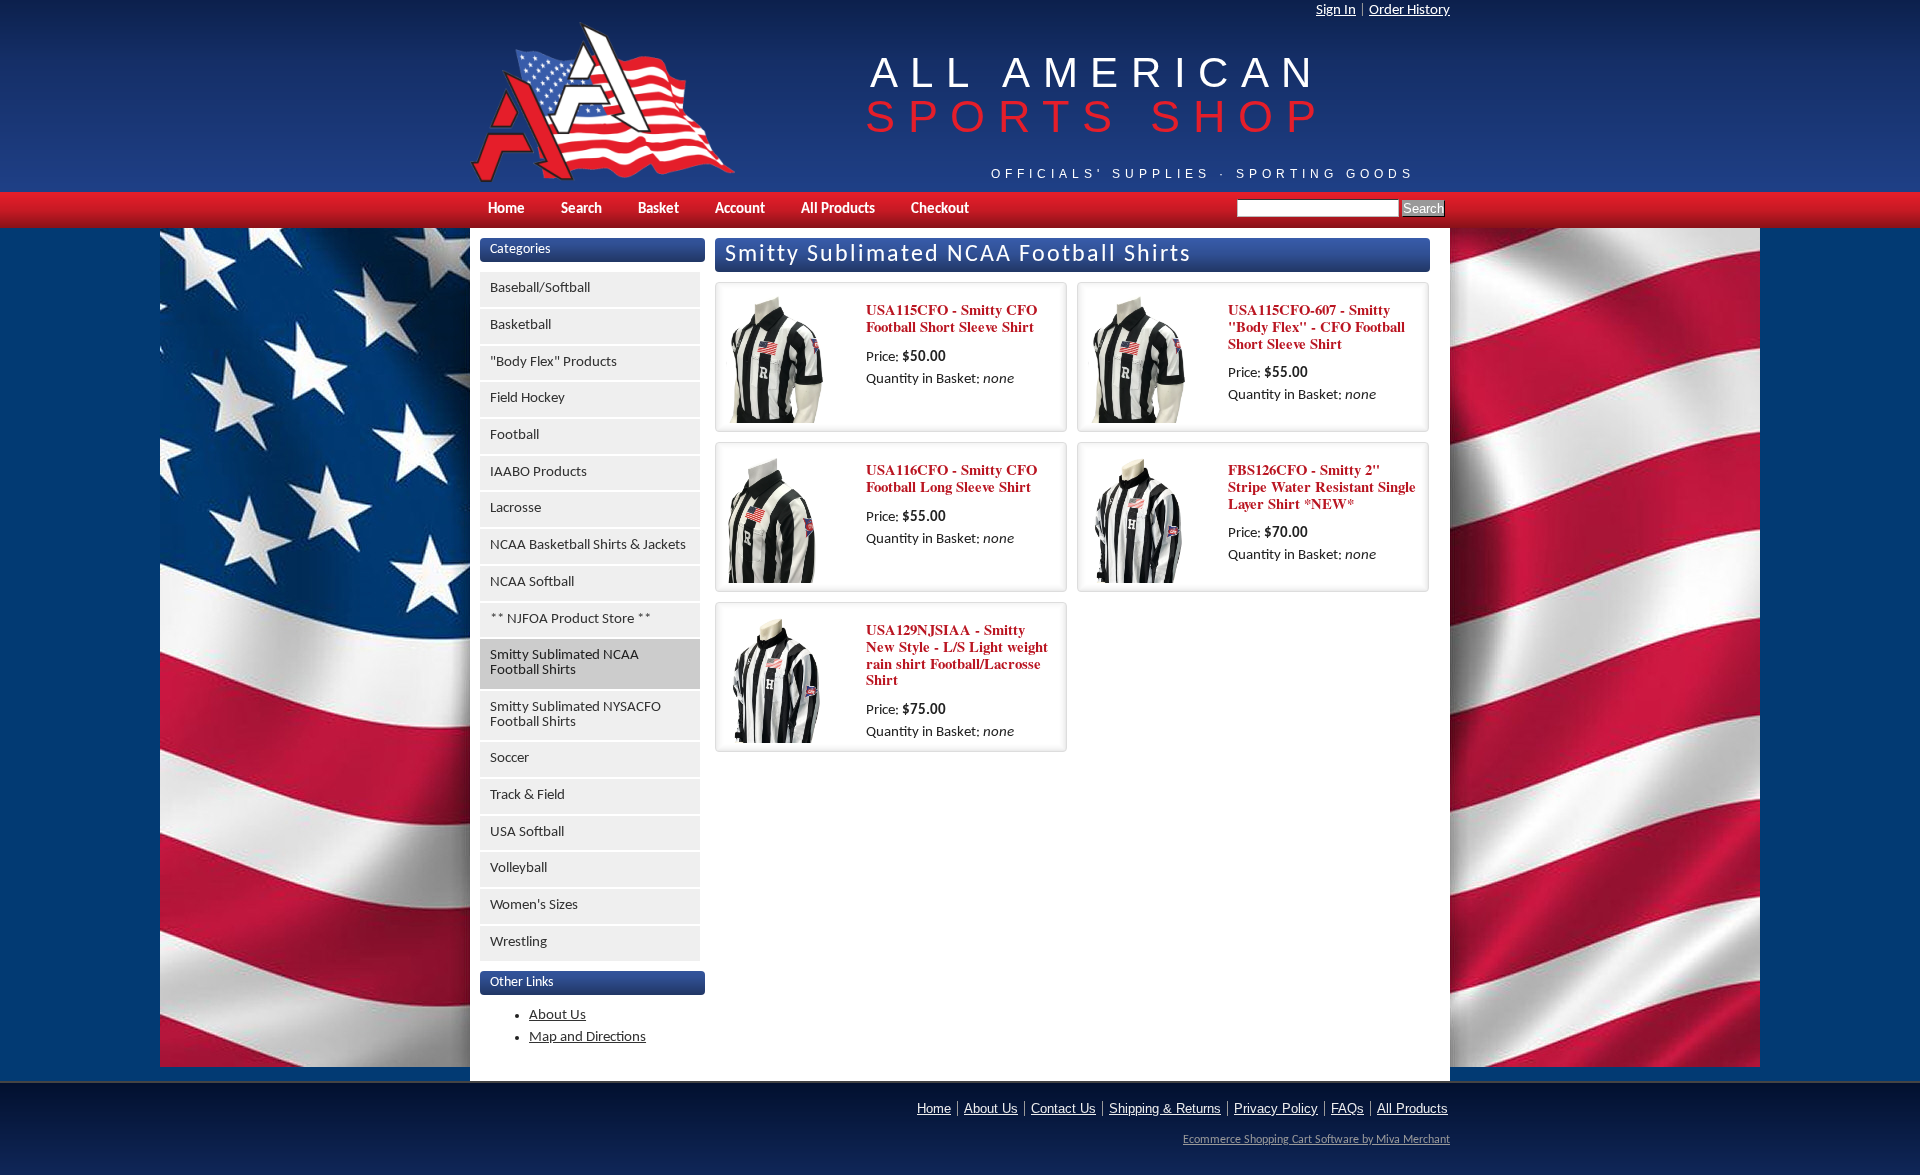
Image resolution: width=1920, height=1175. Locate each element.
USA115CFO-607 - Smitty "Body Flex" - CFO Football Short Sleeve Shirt (1316, 326)
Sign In (1336, 10)
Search (581, 209)
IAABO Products (538, 472)
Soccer (509, 758)
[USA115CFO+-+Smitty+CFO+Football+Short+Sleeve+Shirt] (791, 358)
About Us (557, 1015)
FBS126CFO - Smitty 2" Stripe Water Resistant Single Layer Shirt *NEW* (1322, 486)
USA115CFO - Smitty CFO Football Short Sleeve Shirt (951, 318)
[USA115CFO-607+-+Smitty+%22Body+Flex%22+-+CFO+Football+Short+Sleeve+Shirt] (1153, 358)
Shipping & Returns (1165, 1108)
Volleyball (518, 868)
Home (506, 209)
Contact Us (1063, 1108)
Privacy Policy (1276, 1108)
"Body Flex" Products (553, 362)
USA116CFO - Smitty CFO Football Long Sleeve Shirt (951, 478)
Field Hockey (527, 398)
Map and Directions (587, 1037)
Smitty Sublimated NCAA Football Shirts (564, 663)
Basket (658, 209)
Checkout (940, 209)
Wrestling (518, 942)
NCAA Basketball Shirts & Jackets (588, 545)
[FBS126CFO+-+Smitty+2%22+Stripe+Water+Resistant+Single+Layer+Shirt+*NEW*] (1153, 518)
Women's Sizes (534, 905)
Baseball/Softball (540, 288)
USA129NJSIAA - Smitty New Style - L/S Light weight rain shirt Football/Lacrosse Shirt (957, 654)
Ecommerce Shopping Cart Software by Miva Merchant (1316, 1140)
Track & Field (527, 795)
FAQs (1347, 1108)
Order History (1409, 10)
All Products (838, 209)
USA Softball (527, 832)
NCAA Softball (532, 582)
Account (740, 209)
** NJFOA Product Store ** (570, 619)
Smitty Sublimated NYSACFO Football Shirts (575, 715)
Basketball (520, 325)
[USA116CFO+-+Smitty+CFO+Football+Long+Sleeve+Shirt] (791, 518)
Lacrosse (515, 508)
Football (514, 435)
